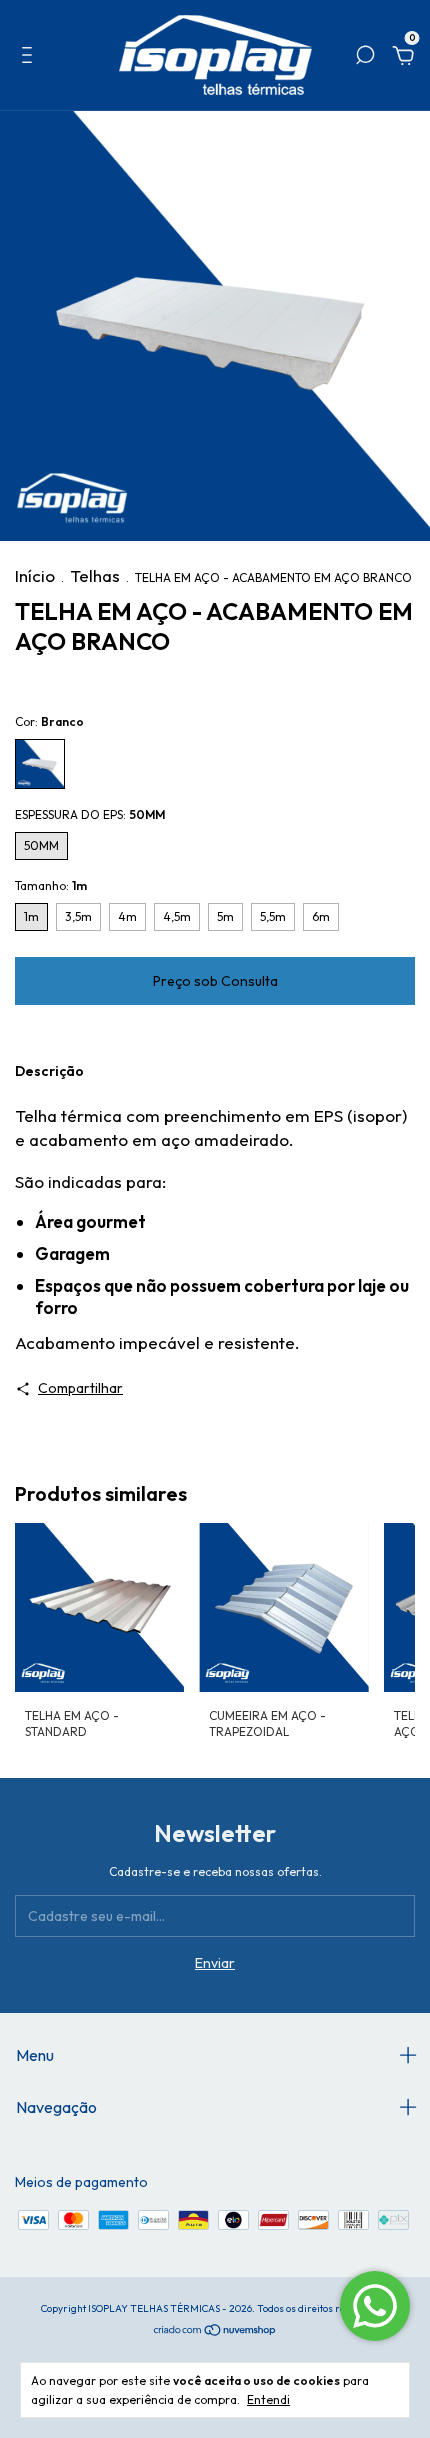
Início (35, 575)
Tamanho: (51, 885)
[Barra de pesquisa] (365, 58)
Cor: (49, 721)
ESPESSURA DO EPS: (90, 814)
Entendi (268, 2399)
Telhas (95, 575)
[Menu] (30, 58)
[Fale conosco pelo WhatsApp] (375, 2306)
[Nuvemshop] (215, 2330)
